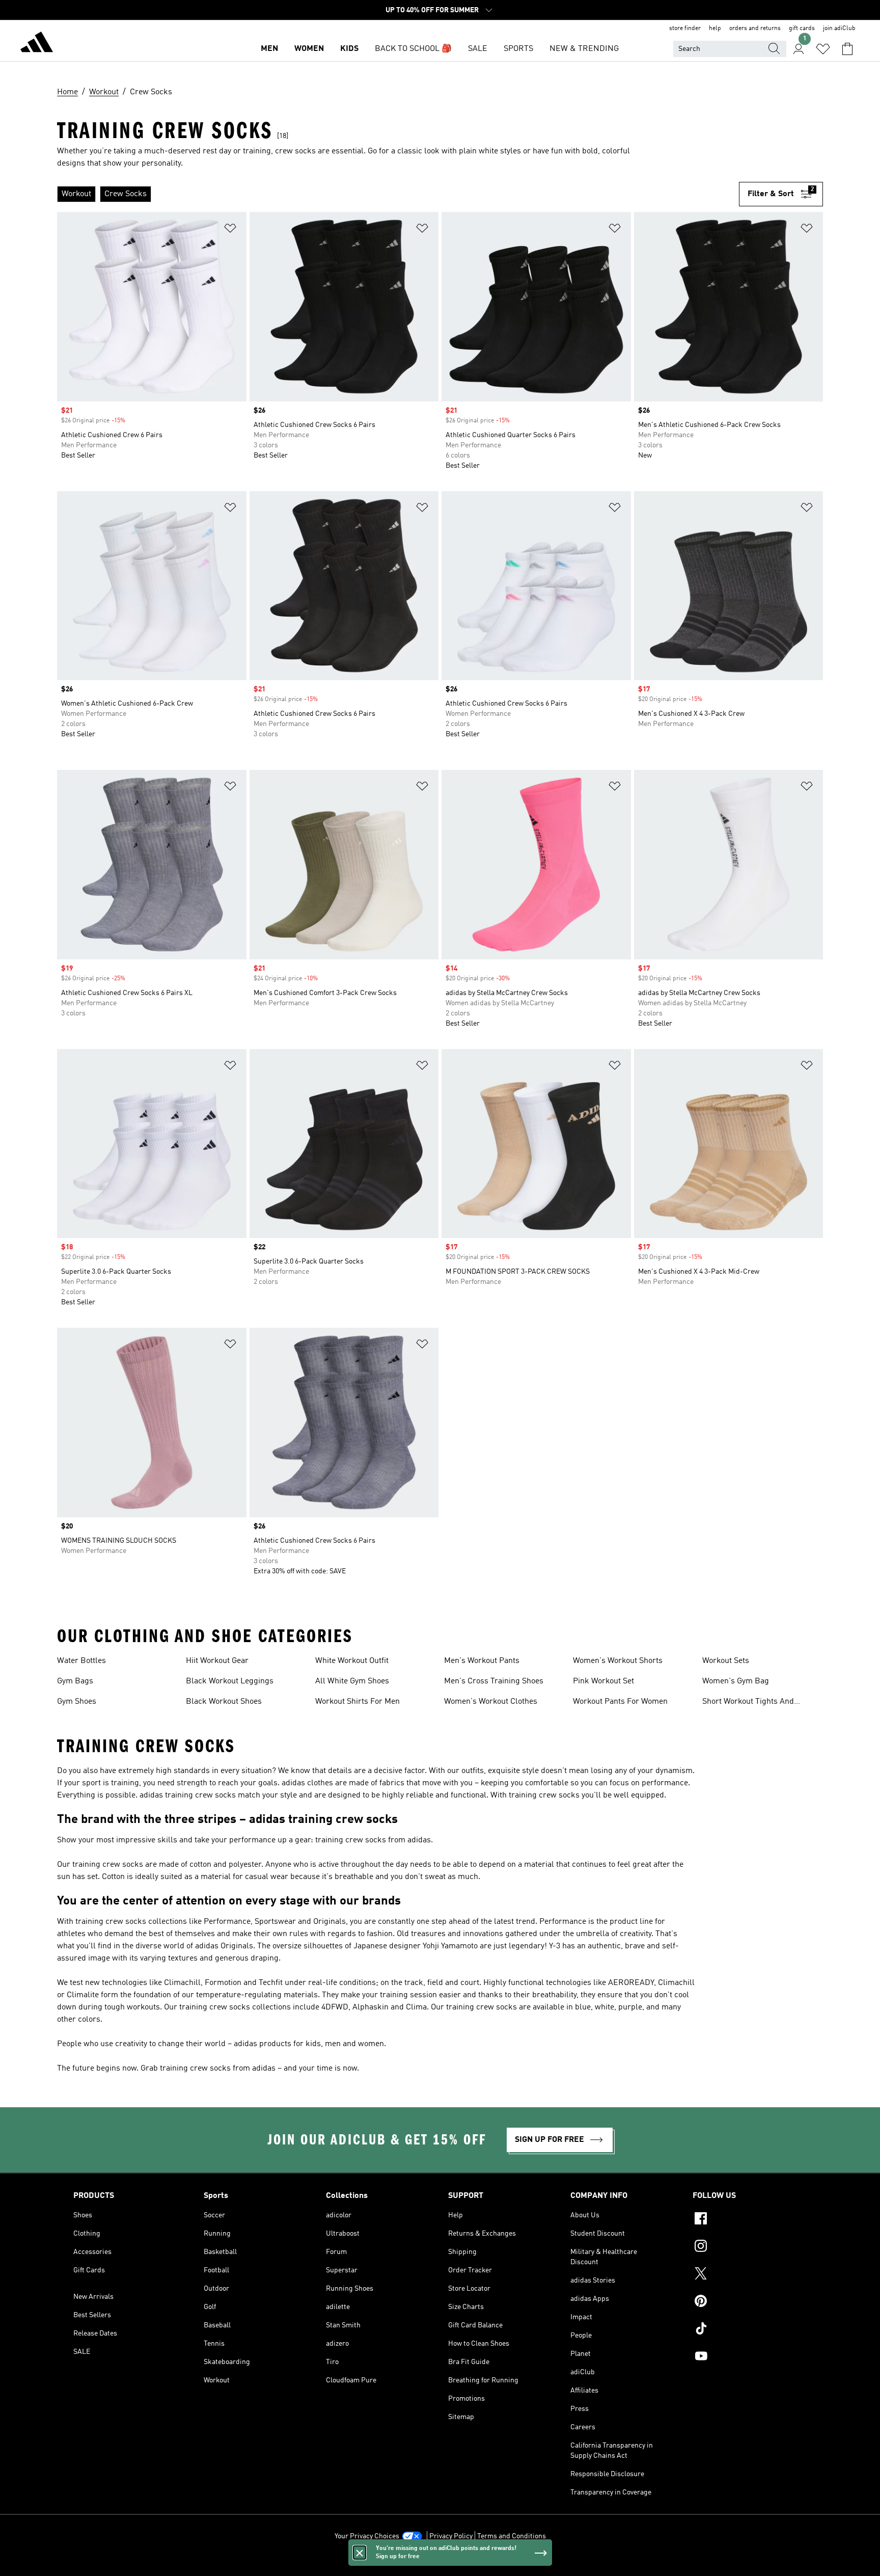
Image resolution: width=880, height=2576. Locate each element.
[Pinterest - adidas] (750, 2302)
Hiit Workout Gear (217, 1661)
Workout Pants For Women (620, 1702)
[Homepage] (37, 44)
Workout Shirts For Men (358, 1702)
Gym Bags (75, 1681)
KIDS (349, 49)
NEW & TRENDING (584, 49)
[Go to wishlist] (823, 49)
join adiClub (839, 29)
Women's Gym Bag (736, 1681)
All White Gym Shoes (352, 1681)
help (715, 29)
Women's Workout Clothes (491, 1702)
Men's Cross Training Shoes (494, 1681)
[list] (398, 194)
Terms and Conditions (512, 2536)
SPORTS (518, 49)
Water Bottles (81, 1661)
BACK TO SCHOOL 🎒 (413, 49)
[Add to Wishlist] (230, 230)
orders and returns (755, 29)
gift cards (802, 29)
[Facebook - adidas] (750, 2220)
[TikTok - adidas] (750, 2330)
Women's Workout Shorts (618, 1661)
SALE (478, 49)
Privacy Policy (451, 2536)
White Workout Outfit (352, 1661)
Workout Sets (726, 1661)
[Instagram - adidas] (750, 2247)
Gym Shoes (77, 1702)
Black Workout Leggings (230, 1681)
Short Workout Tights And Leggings (748, 1703)
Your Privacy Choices (367, 2536)
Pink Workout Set (603, 1681)
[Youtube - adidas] (750, 2357)
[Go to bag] (847, 49)
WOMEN (309, 49)
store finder (685, 29)
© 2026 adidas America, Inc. (440, 2563)
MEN (269, 49)
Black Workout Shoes (224, 1702)
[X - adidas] (750, 2275)
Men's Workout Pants (482, 1661)
